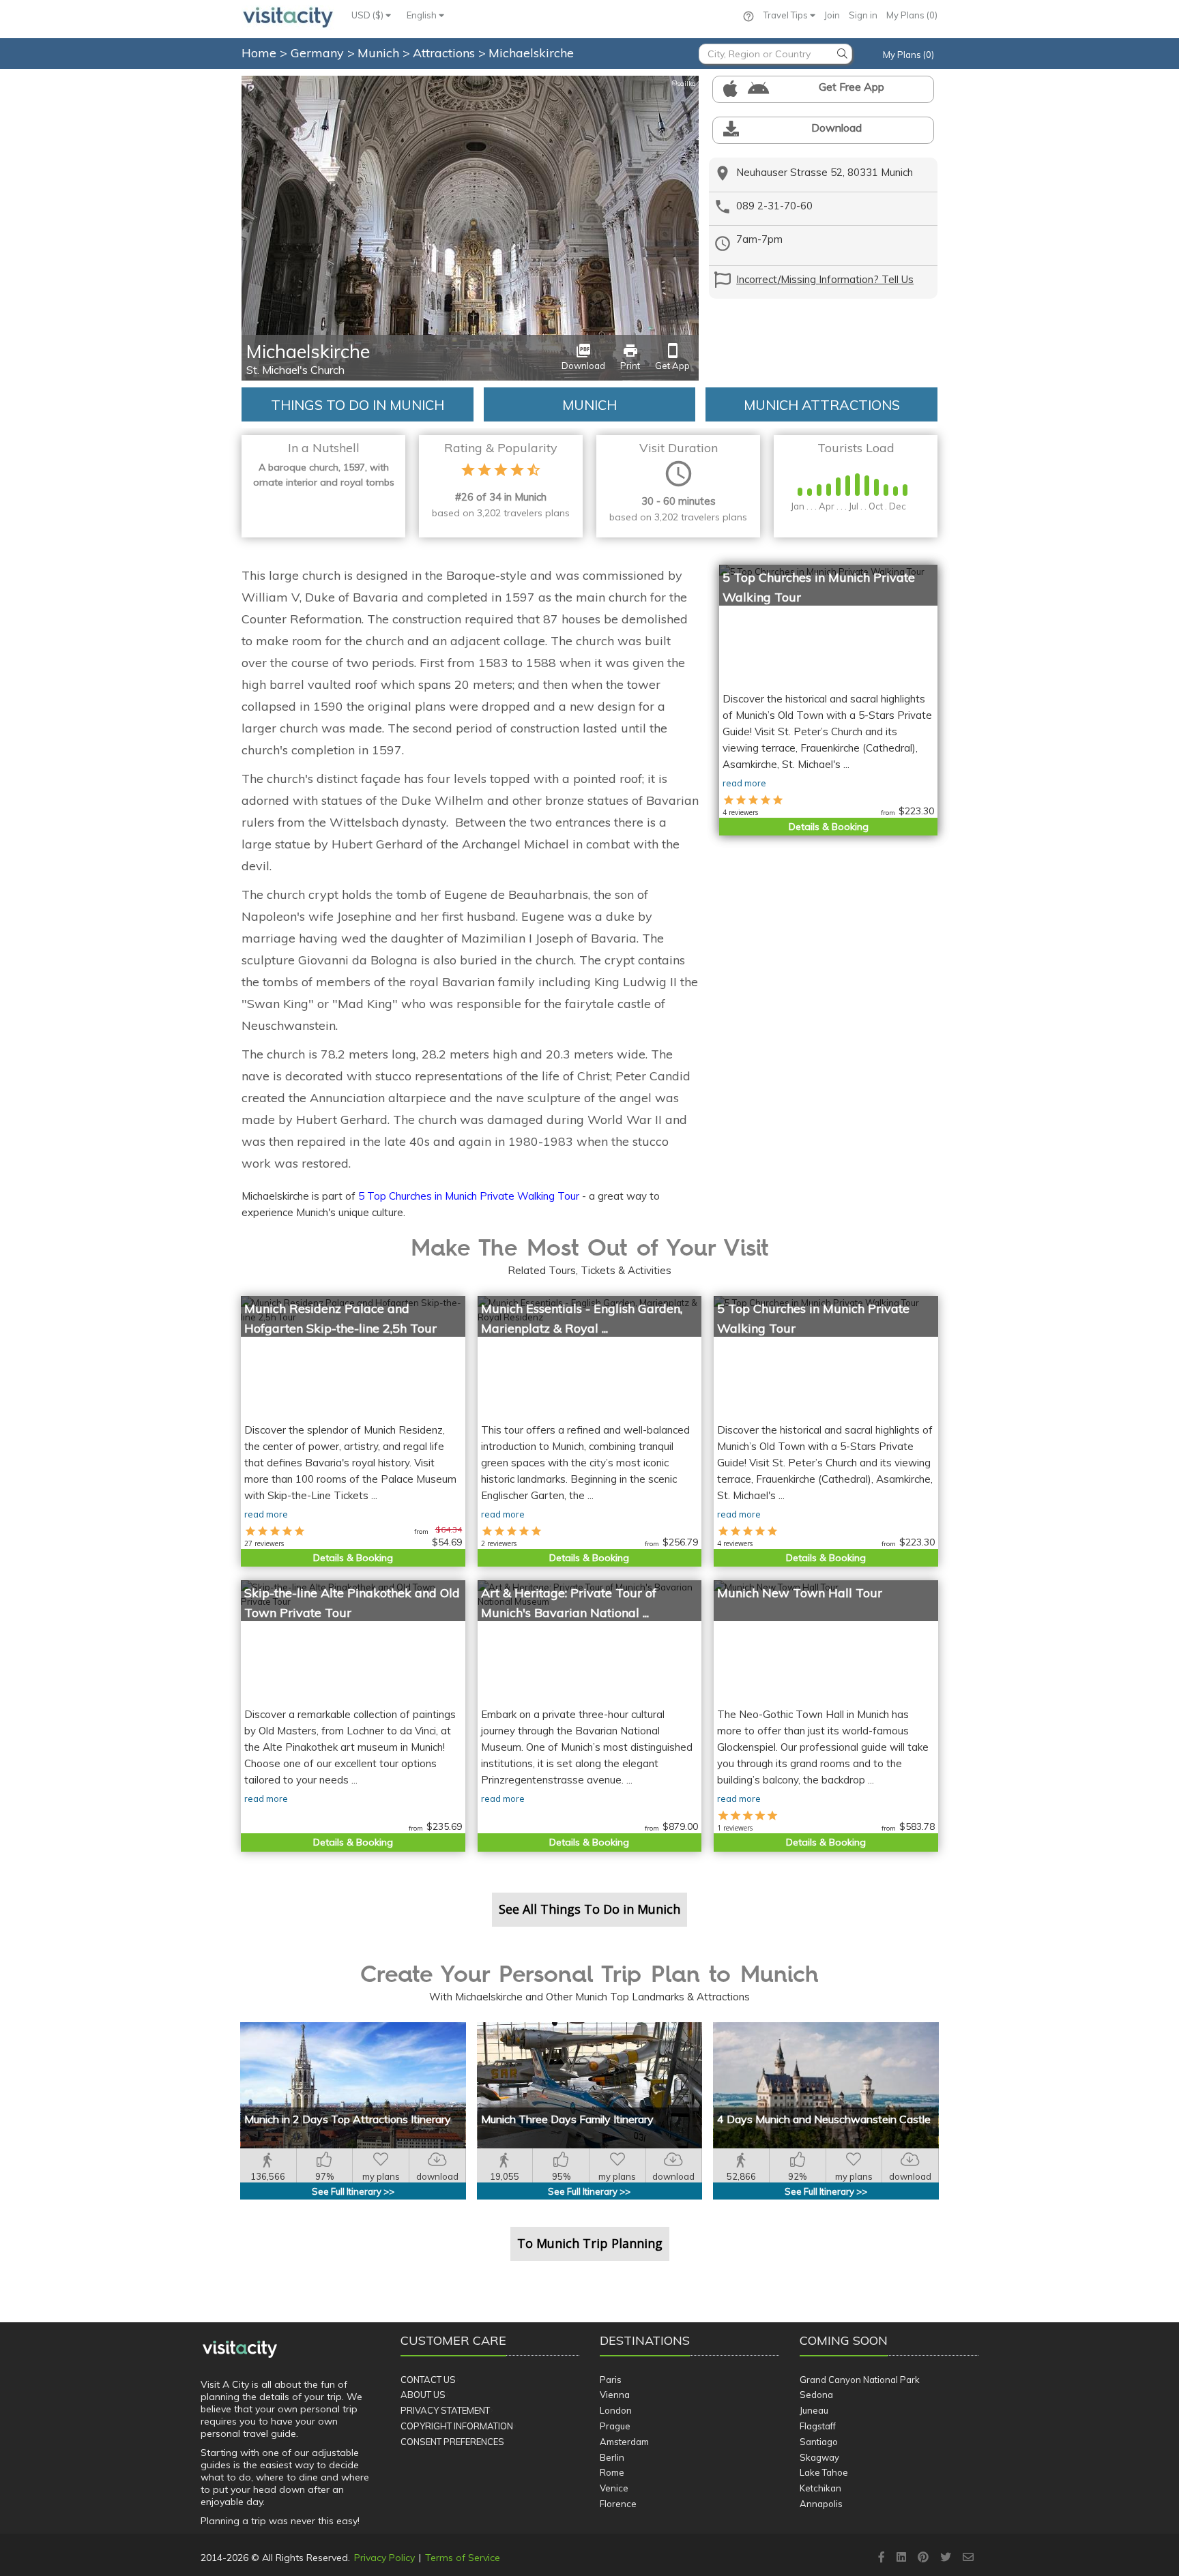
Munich (380, 53)
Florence (618, 2504)
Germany (319, 53)
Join (832, 15)
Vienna (615, 2395)
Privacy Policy (384, 2558)
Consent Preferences (452, 2442)
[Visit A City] (240, 2349)
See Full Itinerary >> (353, 2191)
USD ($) (368, 15)
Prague (615, 2426)
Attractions (446, 53)
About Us (423, 2395)
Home (259, 53)
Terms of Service (463, 2558)
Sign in (863, 15)
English (423, 15)
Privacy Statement (445, 2410)
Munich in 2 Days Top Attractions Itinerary (348, 2119)
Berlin (612, 2457)
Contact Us (428, 2380)
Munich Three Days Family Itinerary (567, 2119)
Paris (611, 2380)
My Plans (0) (912, 15)
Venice (614, 2488)
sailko (683, 84)
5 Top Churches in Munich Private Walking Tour (469, 1196)
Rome (612, 2472)
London (616, 2410)
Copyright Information (457, 2426)
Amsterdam (624, 2442)
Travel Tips (787, 15)
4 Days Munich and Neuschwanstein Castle (824, 2119)
